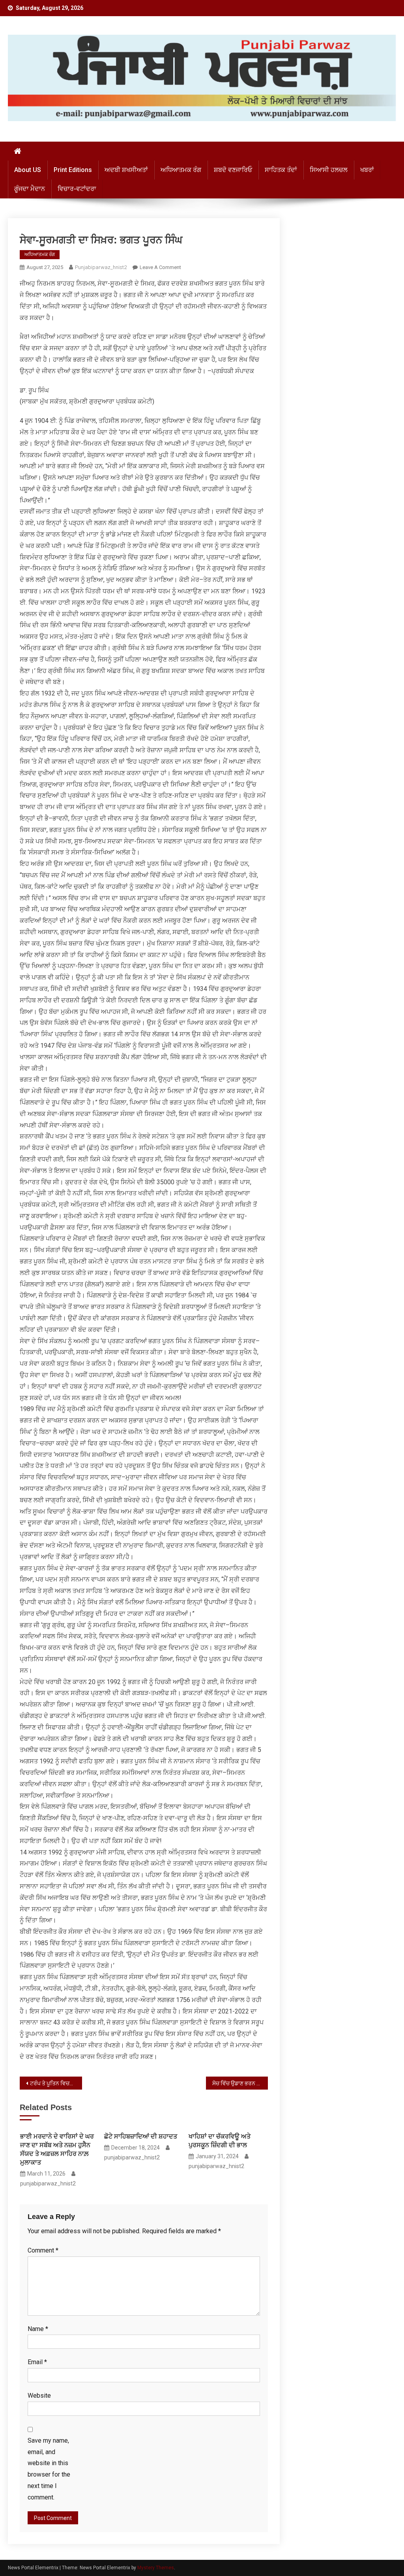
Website (39, 2396)
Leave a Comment (160, 267)
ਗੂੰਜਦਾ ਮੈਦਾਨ (30, 189)
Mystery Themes (156, 2568)
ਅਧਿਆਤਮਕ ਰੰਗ (181, 170)
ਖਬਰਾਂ (367, 170)
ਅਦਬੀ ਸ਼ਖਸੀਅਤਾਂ (126, 170)
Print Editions (73, 170)
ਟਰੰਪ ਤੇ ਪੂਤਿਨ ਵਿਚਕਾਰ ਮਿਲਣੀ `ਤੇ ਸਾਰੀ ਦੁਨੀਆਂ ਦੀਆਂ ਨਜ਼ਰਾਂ (56, 2083)
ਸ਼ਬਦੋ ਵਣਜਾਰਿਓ (233, 170)
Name (38, 2329)
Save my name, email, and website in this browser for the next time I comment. (49, 2469)
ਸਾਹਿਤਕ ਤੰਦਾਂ (281, 170)
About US (28, 170)
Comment (43, 2250)
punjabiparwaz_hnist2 (101, 267)
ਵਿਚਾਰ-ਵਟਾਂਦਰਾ (77, 189)
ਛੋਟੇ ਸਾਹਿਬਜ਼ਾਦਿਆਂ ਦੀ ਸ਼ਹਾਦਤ (141, 2136)
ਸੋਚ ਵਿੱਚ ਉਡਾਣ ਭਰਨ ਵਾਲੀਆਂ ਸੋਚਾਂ (240, 2083)
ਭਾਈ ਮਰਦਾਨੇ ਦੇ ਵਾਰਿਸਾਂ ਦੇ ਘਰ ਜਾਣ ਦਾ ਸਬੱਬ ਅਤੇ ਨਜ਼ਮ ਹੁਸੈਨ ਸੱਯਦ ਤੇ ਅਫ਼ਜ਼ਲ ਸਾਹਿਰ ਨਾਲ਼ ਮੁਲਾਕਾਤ (57, 2149)
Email (37, 2362)
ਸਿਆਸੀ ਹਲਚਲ (329, 170)
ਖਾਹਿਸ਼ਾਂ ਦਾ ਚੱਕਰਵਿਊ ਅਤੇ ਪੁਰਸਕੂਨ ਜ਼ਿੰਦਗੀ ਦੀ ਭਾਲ (220, 2141)
